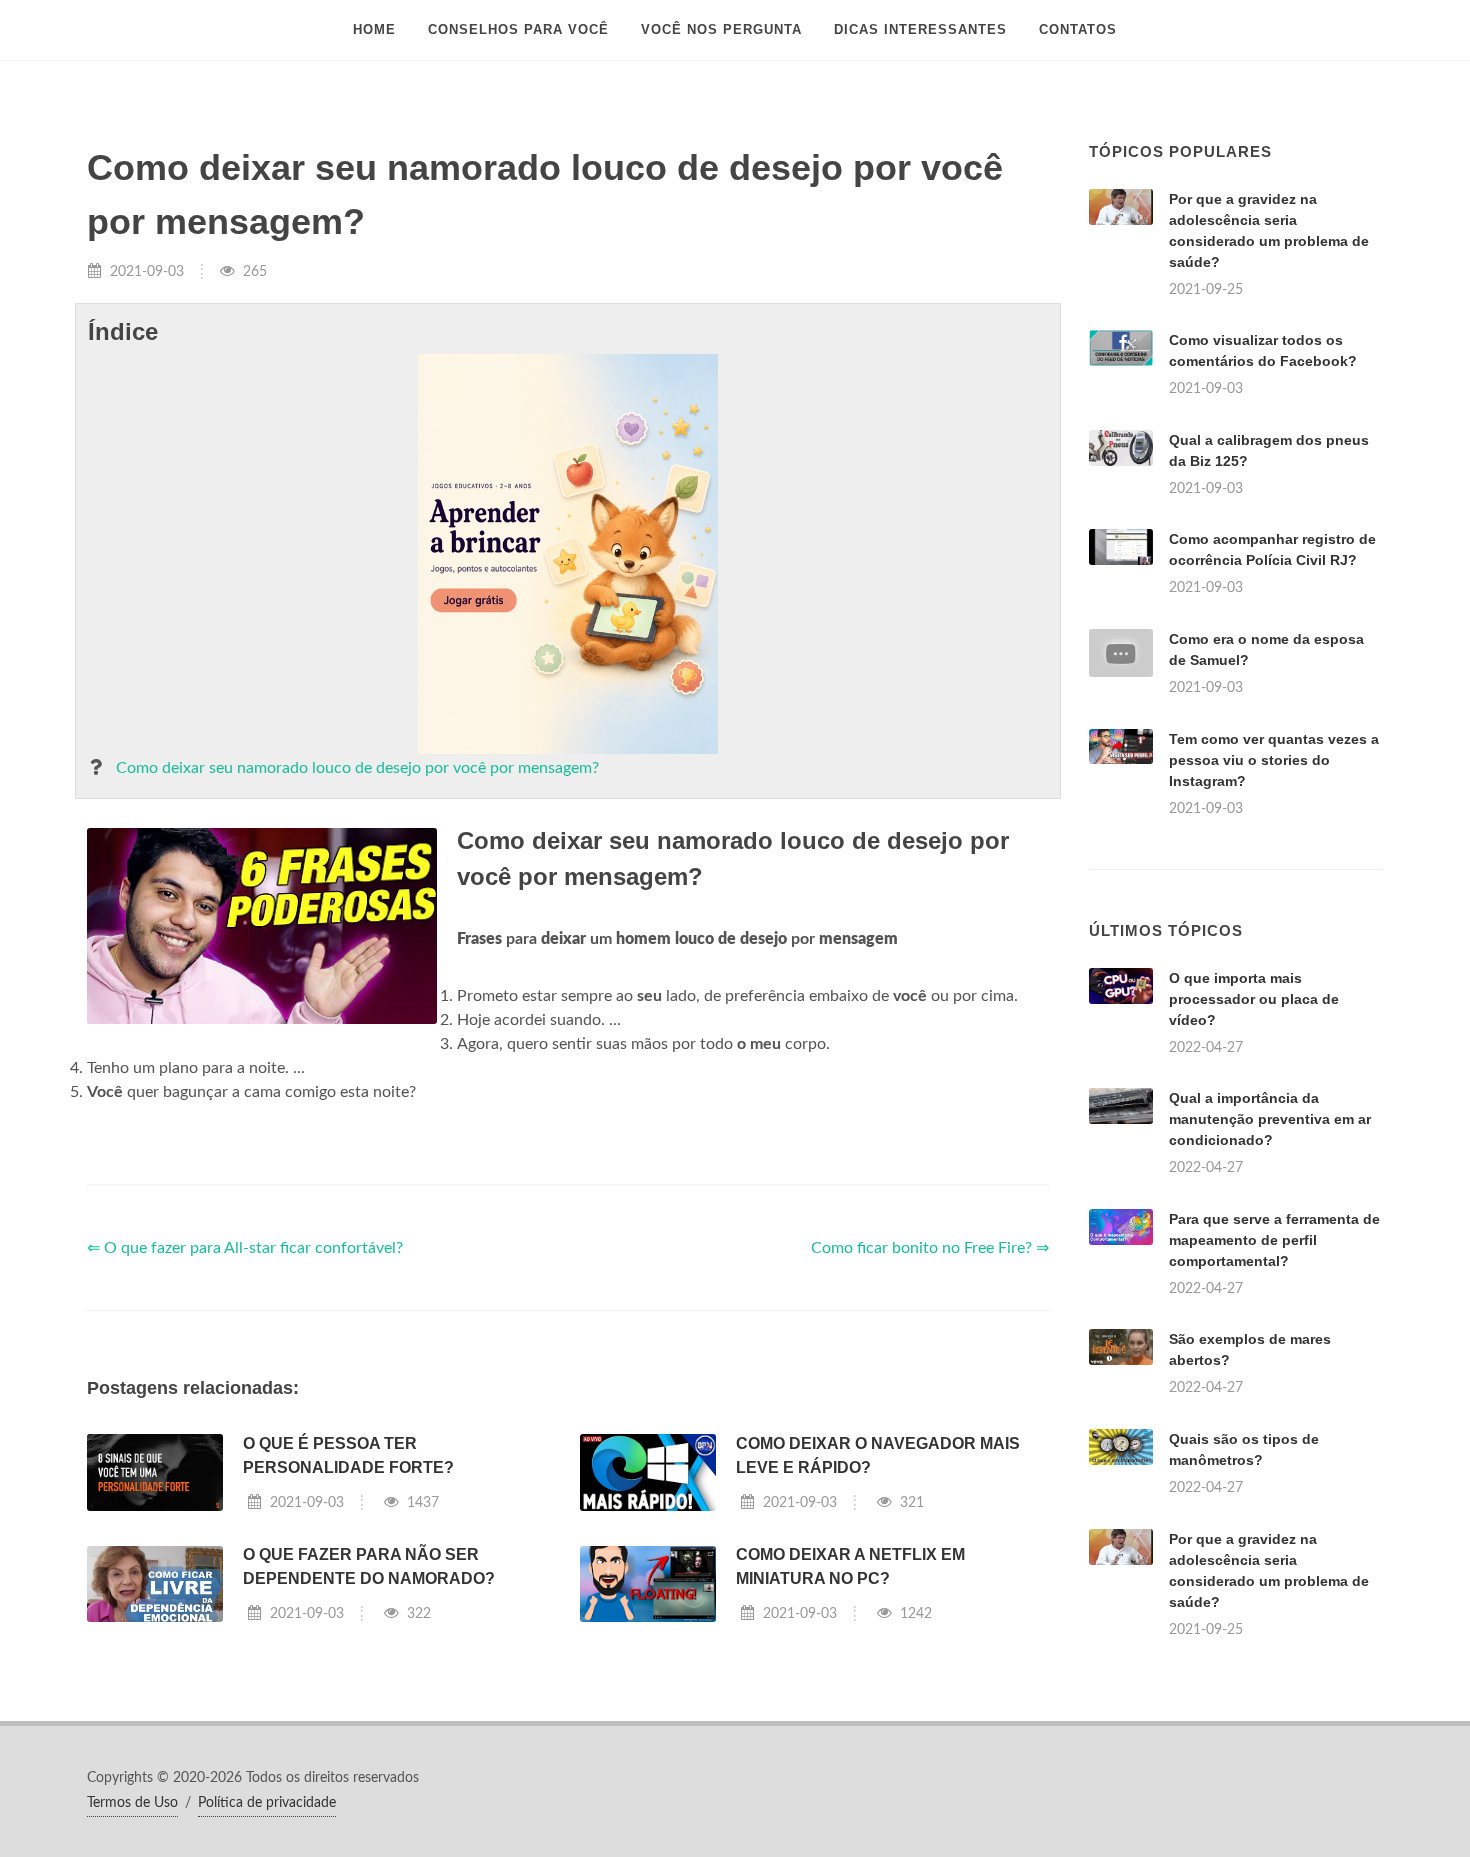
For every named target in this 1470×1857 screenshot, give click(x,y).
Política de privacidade (267, 1803)
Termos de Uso (132, 1803)
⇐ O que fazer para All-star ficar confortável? (245, 1248)
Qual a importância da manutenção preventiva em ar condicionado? (1270, 1119)
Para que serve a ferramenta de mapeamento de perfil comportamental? (1274, 1240)
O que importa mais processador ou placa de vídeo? (1254, 999)
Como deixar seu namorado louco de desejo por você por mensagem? (357, 768)
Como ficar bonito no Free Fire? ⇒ (930, 1248)
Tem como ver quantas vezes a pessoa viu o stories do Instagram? (1274, 760)
